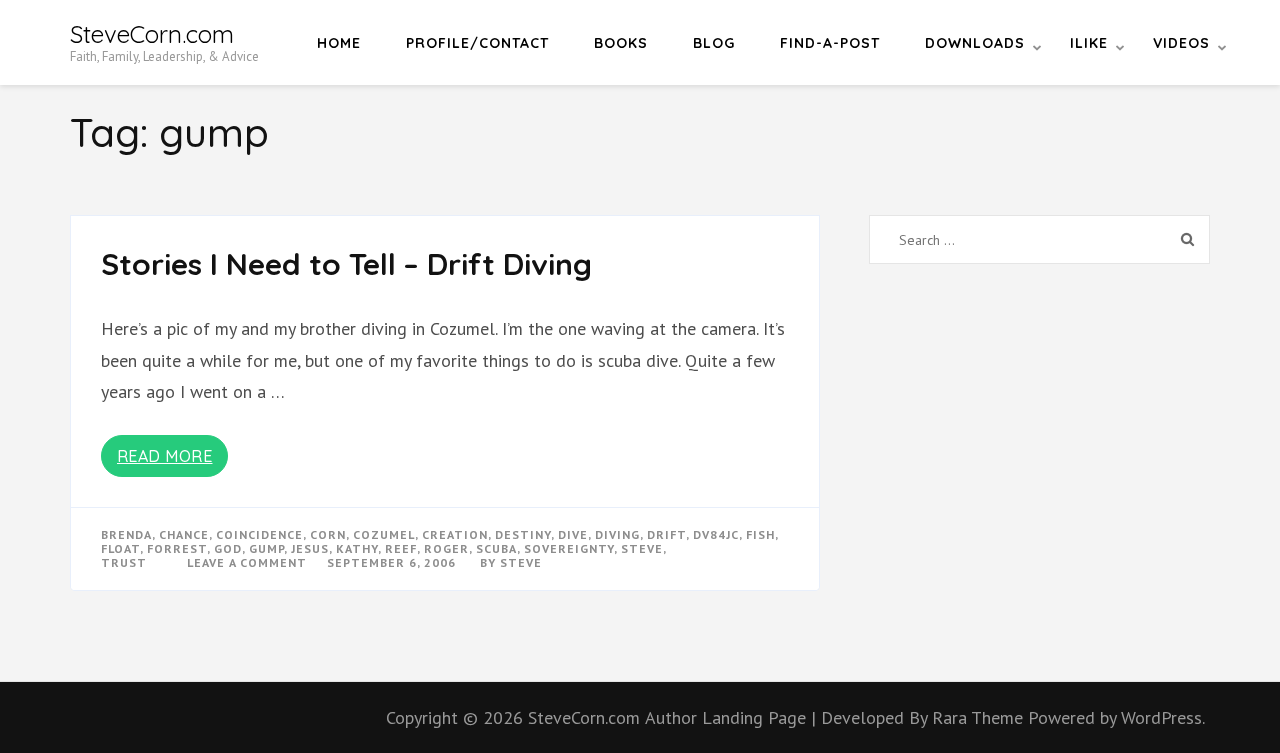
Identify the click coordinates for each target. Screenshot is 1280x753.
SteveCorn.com (152, 34)
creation (455, 534)
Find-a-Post (830, 43)
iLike (1089, 43)
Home (339, 43)
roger (446, 548)
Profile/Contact (477, 43)
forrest (177, 548)
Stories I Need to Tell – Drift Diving (346, 264)
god (228, 548)
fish (760, 534)
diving (617, 534)
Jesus (310, 548)
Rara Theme (980, 717)
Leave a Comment (247, 562)
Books (621, 43)
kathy (357, 548)
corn (328, 534)
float (120, 548)
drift (666, 534)
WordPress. (1163, 717)
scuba (496, 548)
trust (124, 562)
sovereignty (569, 548)
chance (184, 534)
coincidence (259, 534)
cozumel (384, 534)
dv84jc (716, 534)
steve (642, 548)
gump (266, 548)
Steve (521, 562)
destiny (523, 534)
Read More (165, 456)
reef (401, 548)
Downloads (975, 43)
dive (573, 534)
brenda (126, 534)
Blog (714, 43)
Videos (1181, 43)
